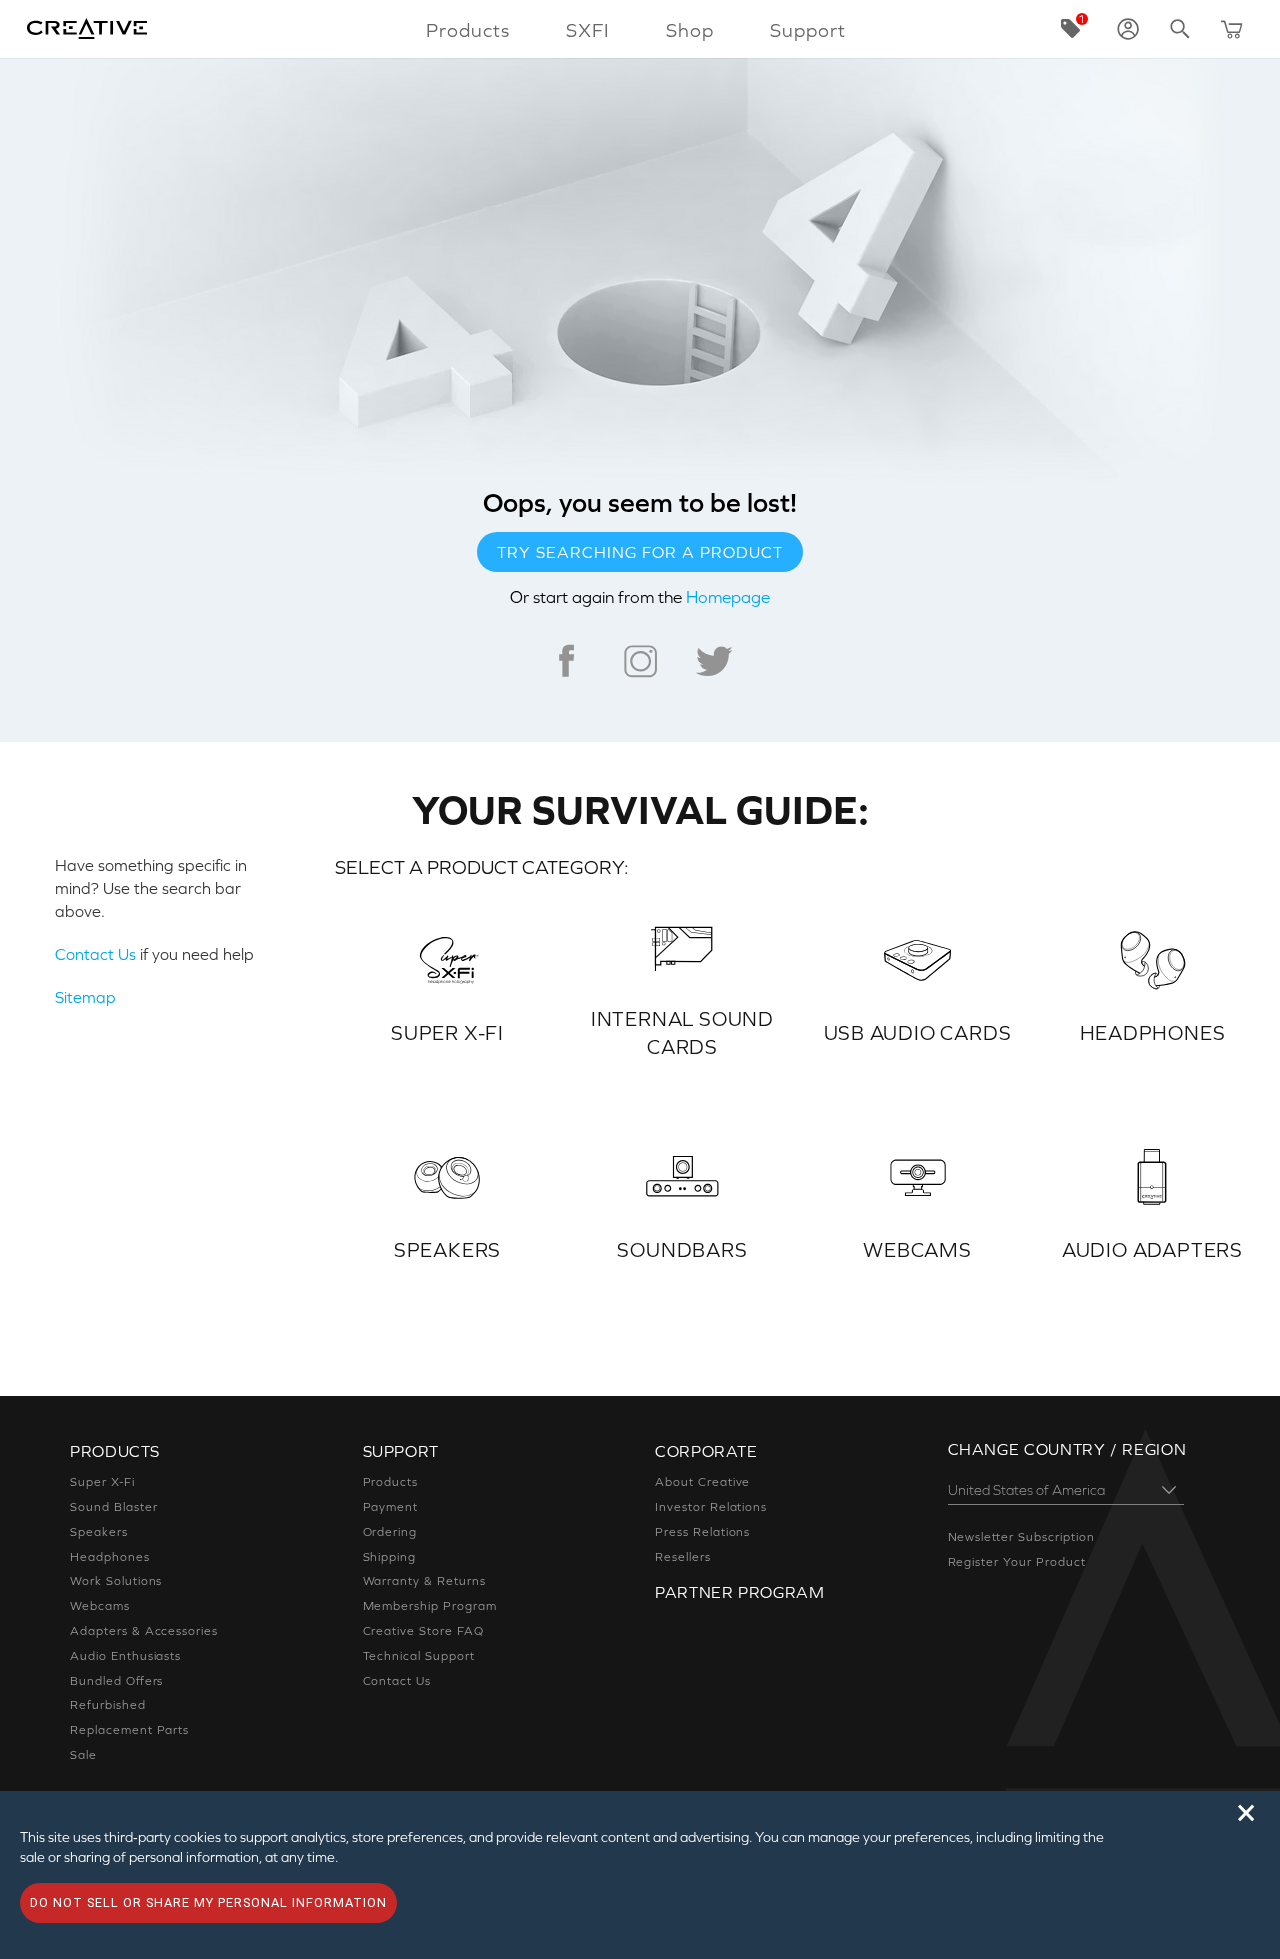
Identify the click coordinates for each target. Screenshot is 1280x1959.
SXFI (588, 30)
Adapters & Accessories (144, 1631)
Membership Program (430, 1606)
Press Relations (702, 1532)
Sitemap (85, 997)
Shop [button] (690, 30)
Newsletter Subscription (1021, 1537)
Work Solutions (116, 1581)
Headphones (110, 1557)
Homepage (728, 597)
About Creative (702, 1482)
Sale (83, 1755)
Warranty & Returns (424, 1581)
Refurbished (108, 1705)
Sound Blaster (113, 1507)
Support (808, 30)
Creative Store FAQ (423, 1631)
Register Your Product (1017, 1562)
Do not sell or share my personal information (208, 1902)
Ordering (390, 1532)
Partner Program (740, 1592)
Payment (391, 1507)
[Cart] (1232, 29)
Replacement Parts (129, 1730)
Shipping (390, 1557)
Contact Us (95, 954)
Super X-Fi (102, 1482)
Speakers (99, 1532)
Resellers (683, 1557)
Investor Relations (711, 1507)
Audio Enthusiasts (125, 1656)
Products (391, 1482)
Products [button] (468, 30)
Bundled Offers (116, 1681)
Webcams (100, 1606)
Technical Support (419, 1656)
